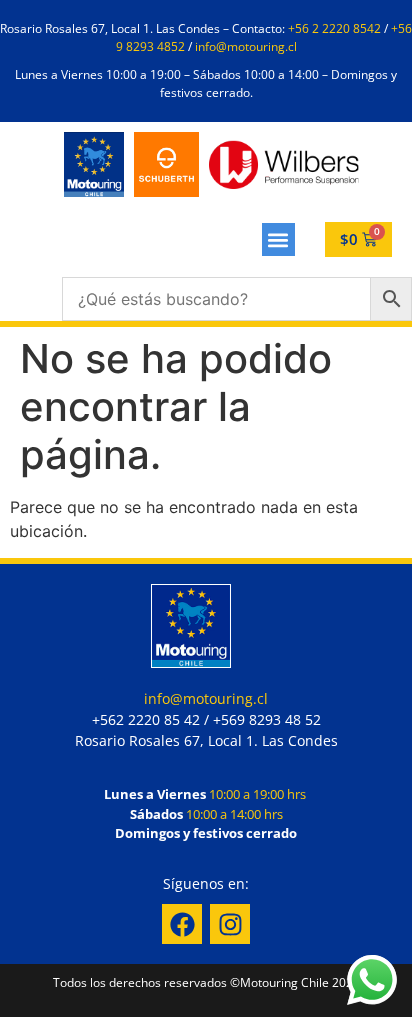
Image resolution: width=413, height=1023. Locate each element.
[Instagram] (230, 924)
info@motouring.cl (246, 46)
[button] (278, 239)
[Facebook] (182, 924)
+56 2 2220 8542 (334, 28)
